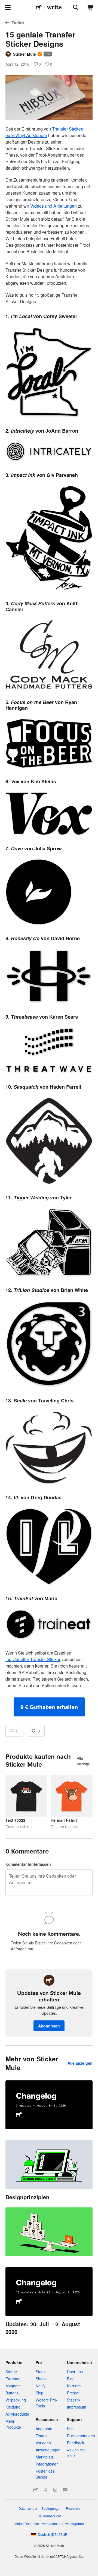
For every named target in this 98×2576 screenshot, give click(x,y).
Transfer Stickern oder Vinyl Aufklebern (46, 132)
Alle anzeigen (85, 1761)
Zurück (18, 23)
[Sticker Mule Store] (36, 2490)
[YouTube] (65, 2490)
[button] (49, 1707)
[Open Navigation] (8, 8)
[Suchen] (75, 8)
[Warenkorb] (90, 8)
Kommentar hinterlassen (28, 1864)
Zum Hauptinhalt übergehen (4, 4)
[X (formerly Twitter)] (45, 2490)
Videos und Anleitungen (53, 206)
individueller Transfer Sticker (33, 1659)
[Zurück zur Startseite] (39, 8)
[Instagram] (55, 2490)
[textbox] (49, 921)
